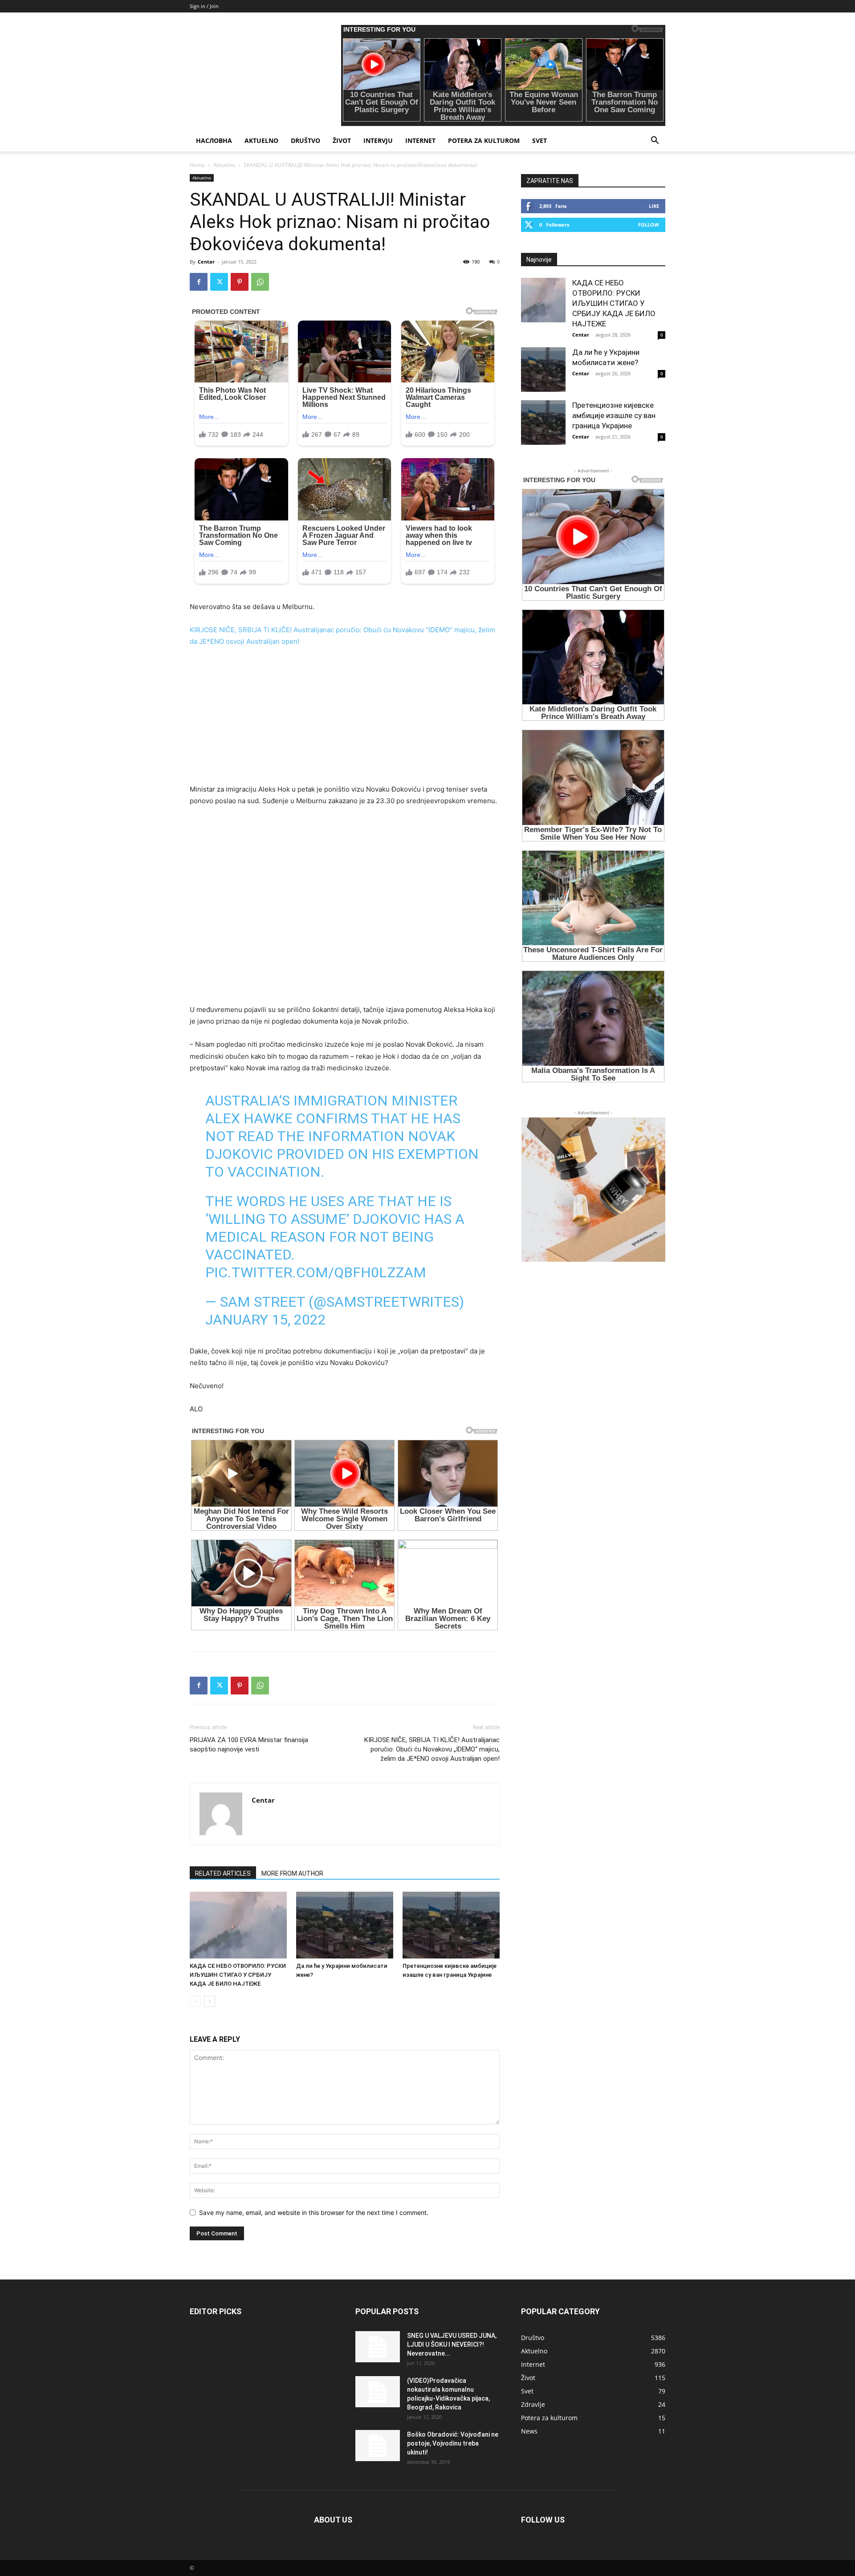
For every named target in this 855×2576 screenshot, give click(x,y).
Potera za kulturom (484, 140)
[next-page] (210, 2001)
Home (197, 165)
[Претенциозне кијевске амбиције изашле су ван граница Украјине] (451, 1925)
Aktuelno (261, 140)
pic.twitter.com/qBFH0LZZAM (316, 1272)
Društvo (305, 140)
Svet (539, 140)
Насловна (214, 140)
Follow (649, 225)
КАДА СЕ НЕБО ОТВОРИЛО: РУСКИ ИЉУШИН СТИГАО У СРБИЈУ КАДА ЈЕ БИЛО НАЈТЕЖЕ (238, 1975)
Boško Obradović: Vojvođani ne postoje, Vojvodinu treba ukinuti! (453, 2443)
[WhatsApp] (260, 282)
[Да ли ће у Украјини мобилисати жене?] (345, 1925)
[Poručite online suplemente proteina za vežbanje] (593, 1190)
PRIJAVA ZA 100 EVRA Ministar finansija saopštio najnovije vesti (249, 1745)
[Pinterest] (240, 282)
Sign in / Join (204, 6)
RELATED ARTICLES (223, 1873)
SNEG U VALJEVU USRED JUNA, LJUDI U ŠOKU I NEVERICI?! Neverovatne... (452, 2344)
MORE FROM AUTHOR (292, 1873)
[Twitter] (219, 282)
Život (342, 140)
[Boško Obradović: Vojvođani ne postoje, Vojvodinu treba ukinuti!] (378, 2446)
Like (654, 206)
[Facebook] (199, 282)
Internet (420, 140)
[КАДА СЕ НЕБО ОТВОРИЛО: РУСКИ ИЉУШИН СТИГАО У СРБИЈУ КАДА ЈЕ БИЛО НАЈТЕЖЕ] (238, 1925)
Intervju (378, 140)
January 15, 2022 (266, 1320)
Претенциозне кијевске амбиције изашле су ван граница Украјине (614, 415)
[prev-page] (195, 2001)
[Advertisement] (345, 721)
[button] (655, 141)
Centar (206, 262)
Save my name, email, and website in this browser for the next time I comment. (314, 2212)
